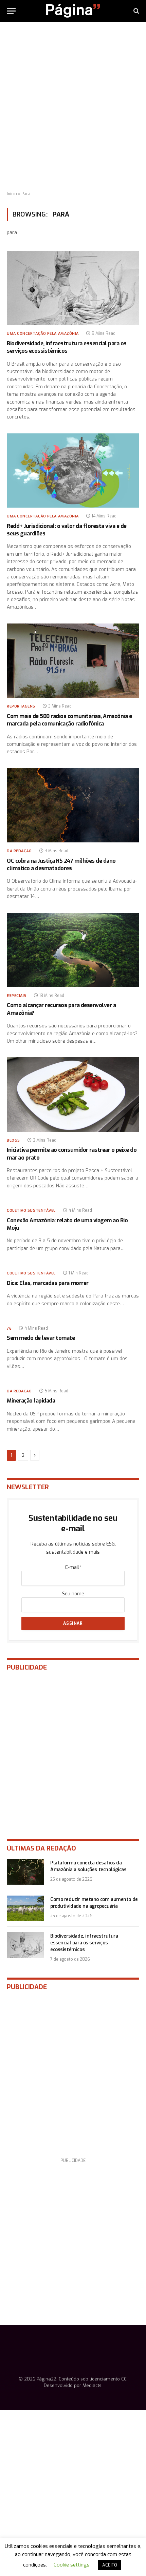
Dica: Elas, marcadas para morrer (48, 1283)
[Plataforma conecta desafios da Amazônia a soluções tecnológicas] (25, 1872)
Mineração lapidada (31, 1401)
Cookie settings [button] (72, 2565)
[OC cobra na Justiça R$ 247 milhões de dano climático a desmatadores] (73, 805)
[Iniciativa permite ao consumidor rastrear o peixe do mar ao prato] (73, 1094)
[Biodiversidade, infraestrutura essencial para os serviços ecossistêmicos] (73, 288)
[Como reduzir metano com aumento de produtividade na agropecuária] (25, 1908)
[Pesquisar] (136, 11)
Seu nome (73, 1594)
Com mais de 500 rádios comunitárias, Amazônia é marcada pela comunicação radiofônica (69, 720)
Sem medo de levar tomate (41, 1338)
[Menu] (11, 11)
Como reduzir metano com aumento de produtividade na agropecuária (94, 1903)
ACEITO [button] (110, 2565)
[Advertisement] (73, 107)
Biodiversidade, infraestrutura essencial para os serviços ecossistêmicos (67, 347)
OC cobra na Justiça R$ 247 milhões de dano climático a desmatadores (61, 865)
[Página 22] (73, 11)
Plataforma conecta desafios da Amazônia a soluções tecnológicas (88, 1866)
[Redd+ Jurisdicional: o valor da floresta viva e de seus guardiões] (73, 471)
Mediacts (92, 2385)
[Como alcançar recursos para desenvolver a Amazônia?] (73, 950)
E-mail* (73, 1567)
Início (12, 194)
